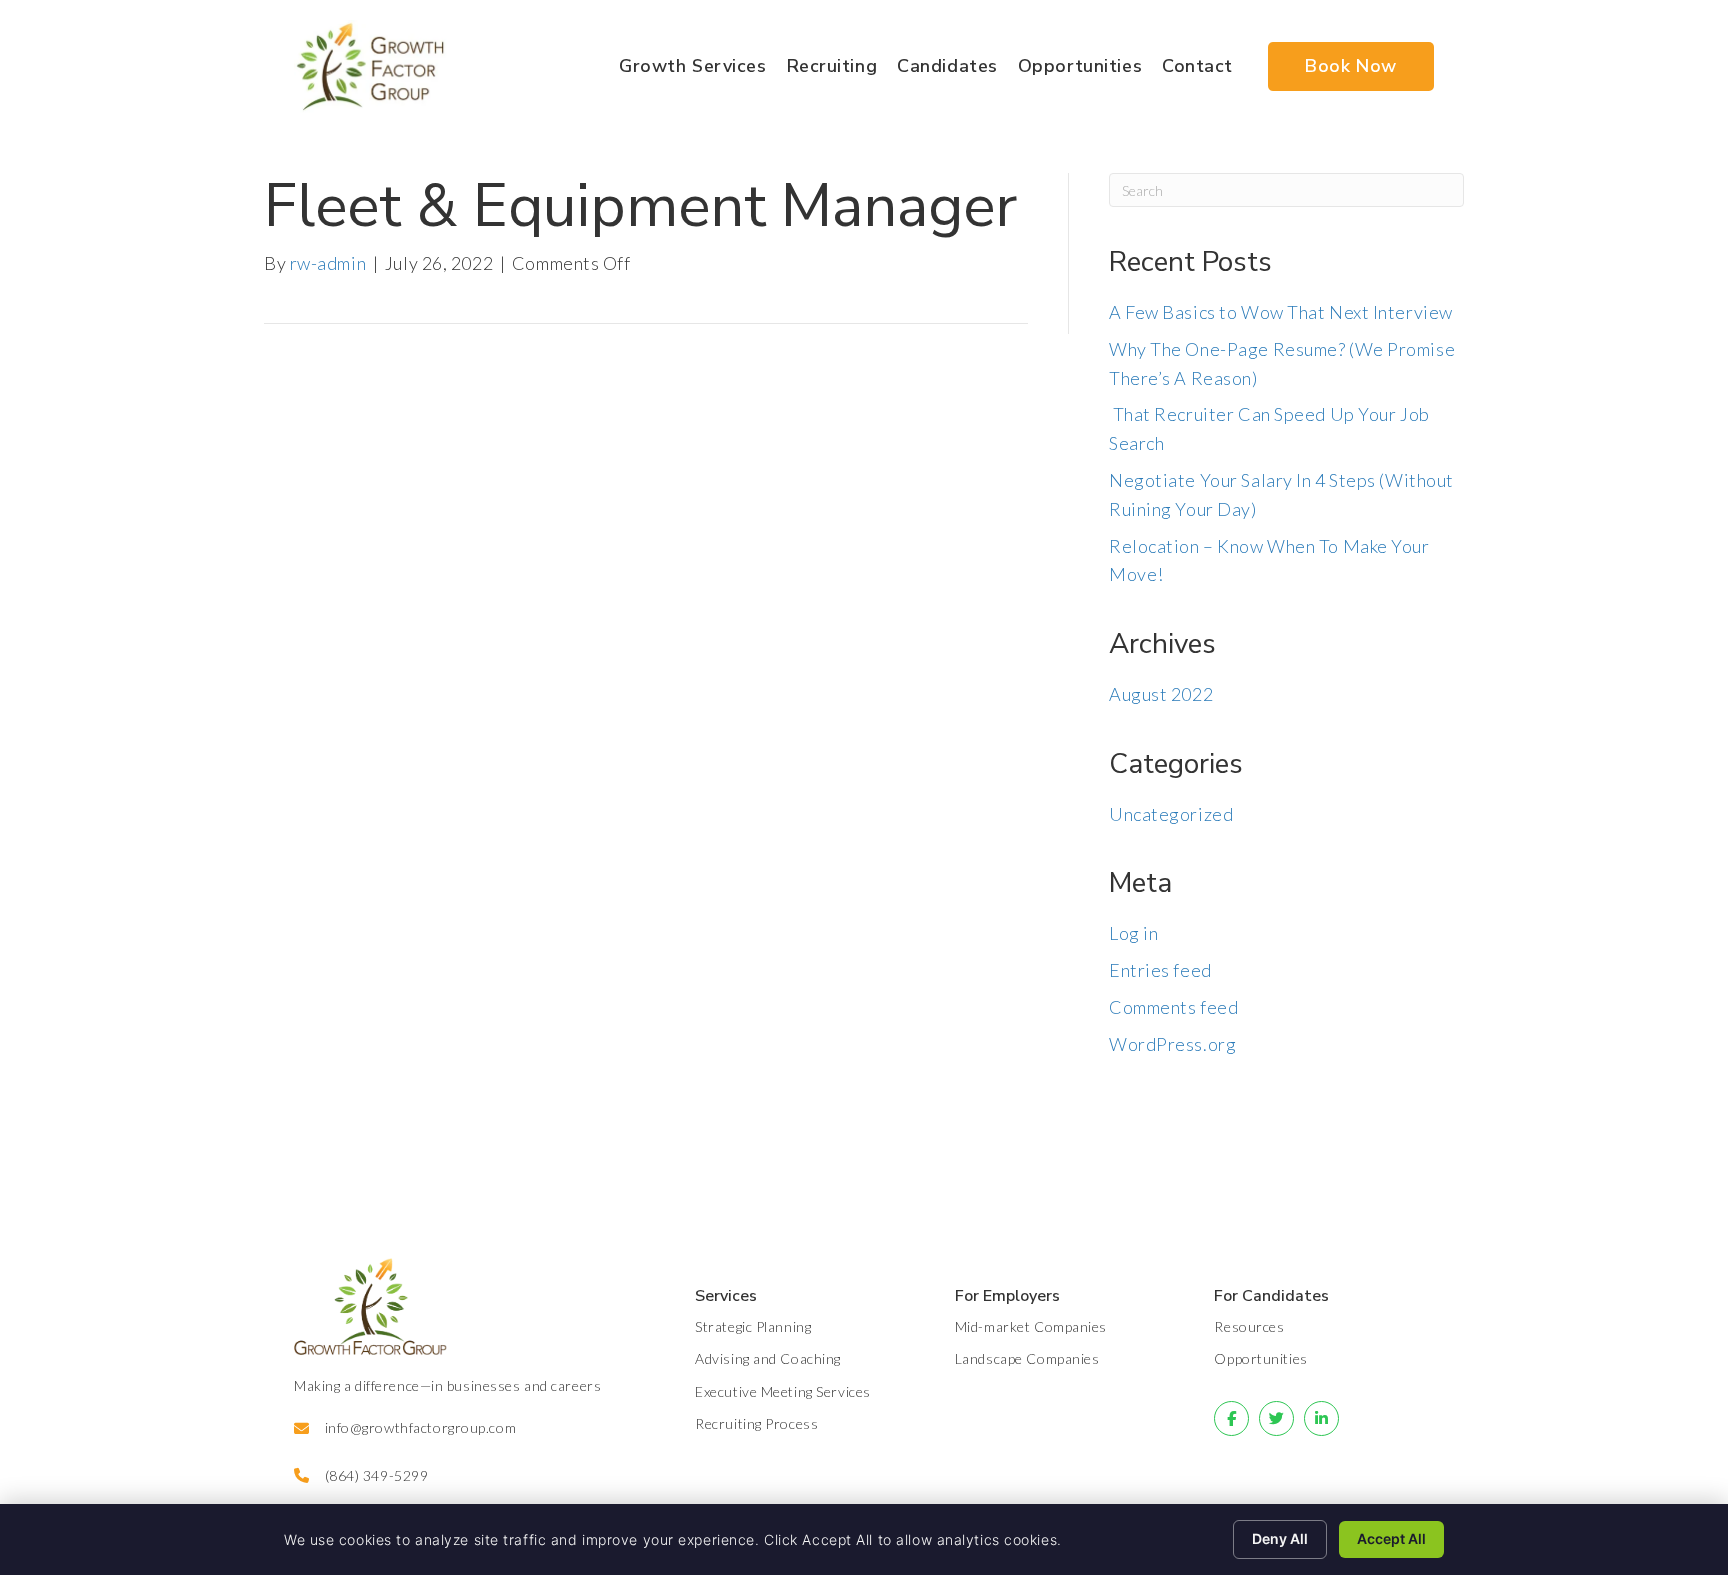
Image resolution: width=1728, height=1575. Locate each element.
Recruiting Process (756, 1423)
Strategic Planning (753, 1326)
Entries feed (1160, 970)
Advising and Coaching (768, 1358)
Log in (1133, 933)
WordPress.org (1172, 1044)
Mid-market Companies (1031, 1326)
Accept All (1391, 1538)
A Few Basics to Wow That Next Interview (1281, 312)
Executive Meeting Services (783, 1391)
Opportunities (1260, 1358)
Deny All (1280, 1538)
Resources (1249, 1326)
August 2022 (1161, 694)
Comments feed (1173, 1007)
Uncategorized (1171, 814)
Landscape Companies (1027, 1358)
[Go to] (1231, 1418)
